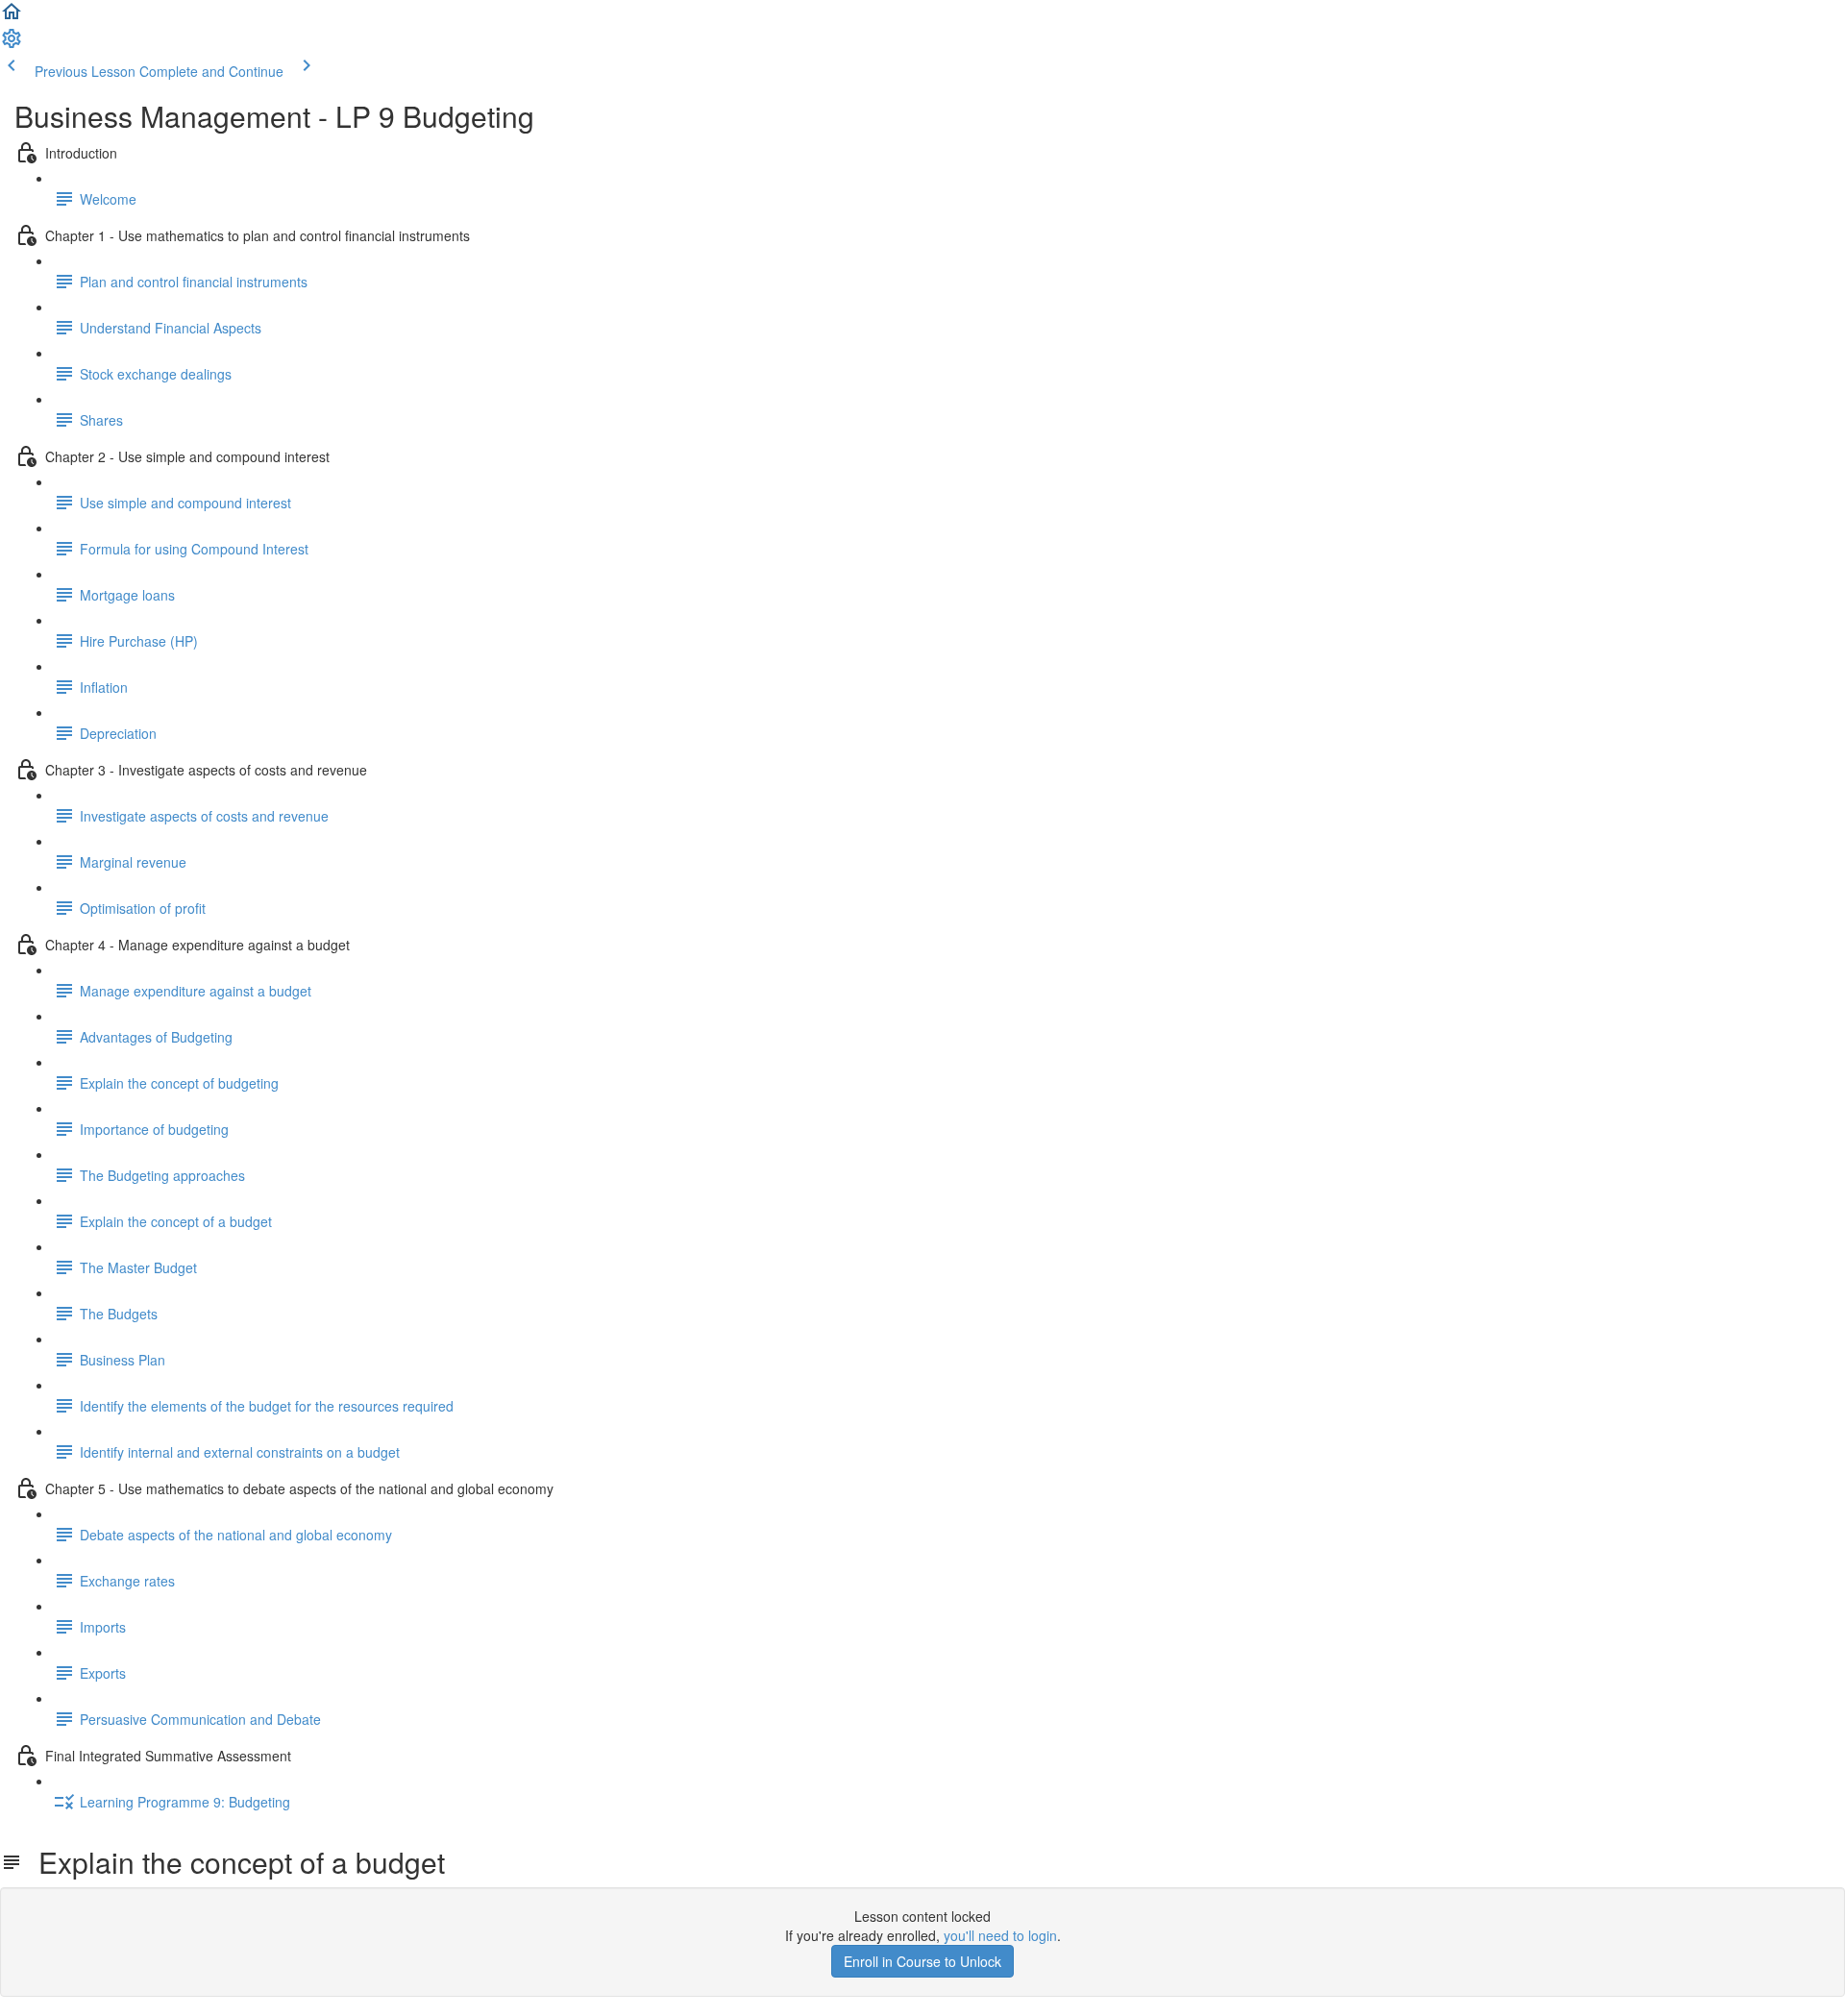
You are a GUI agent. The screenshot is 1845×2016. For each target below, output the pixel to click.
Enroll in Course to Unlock (922, 1961)
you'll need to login (1000, 1935)
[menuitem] (12, 44)
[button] (12, 17)
